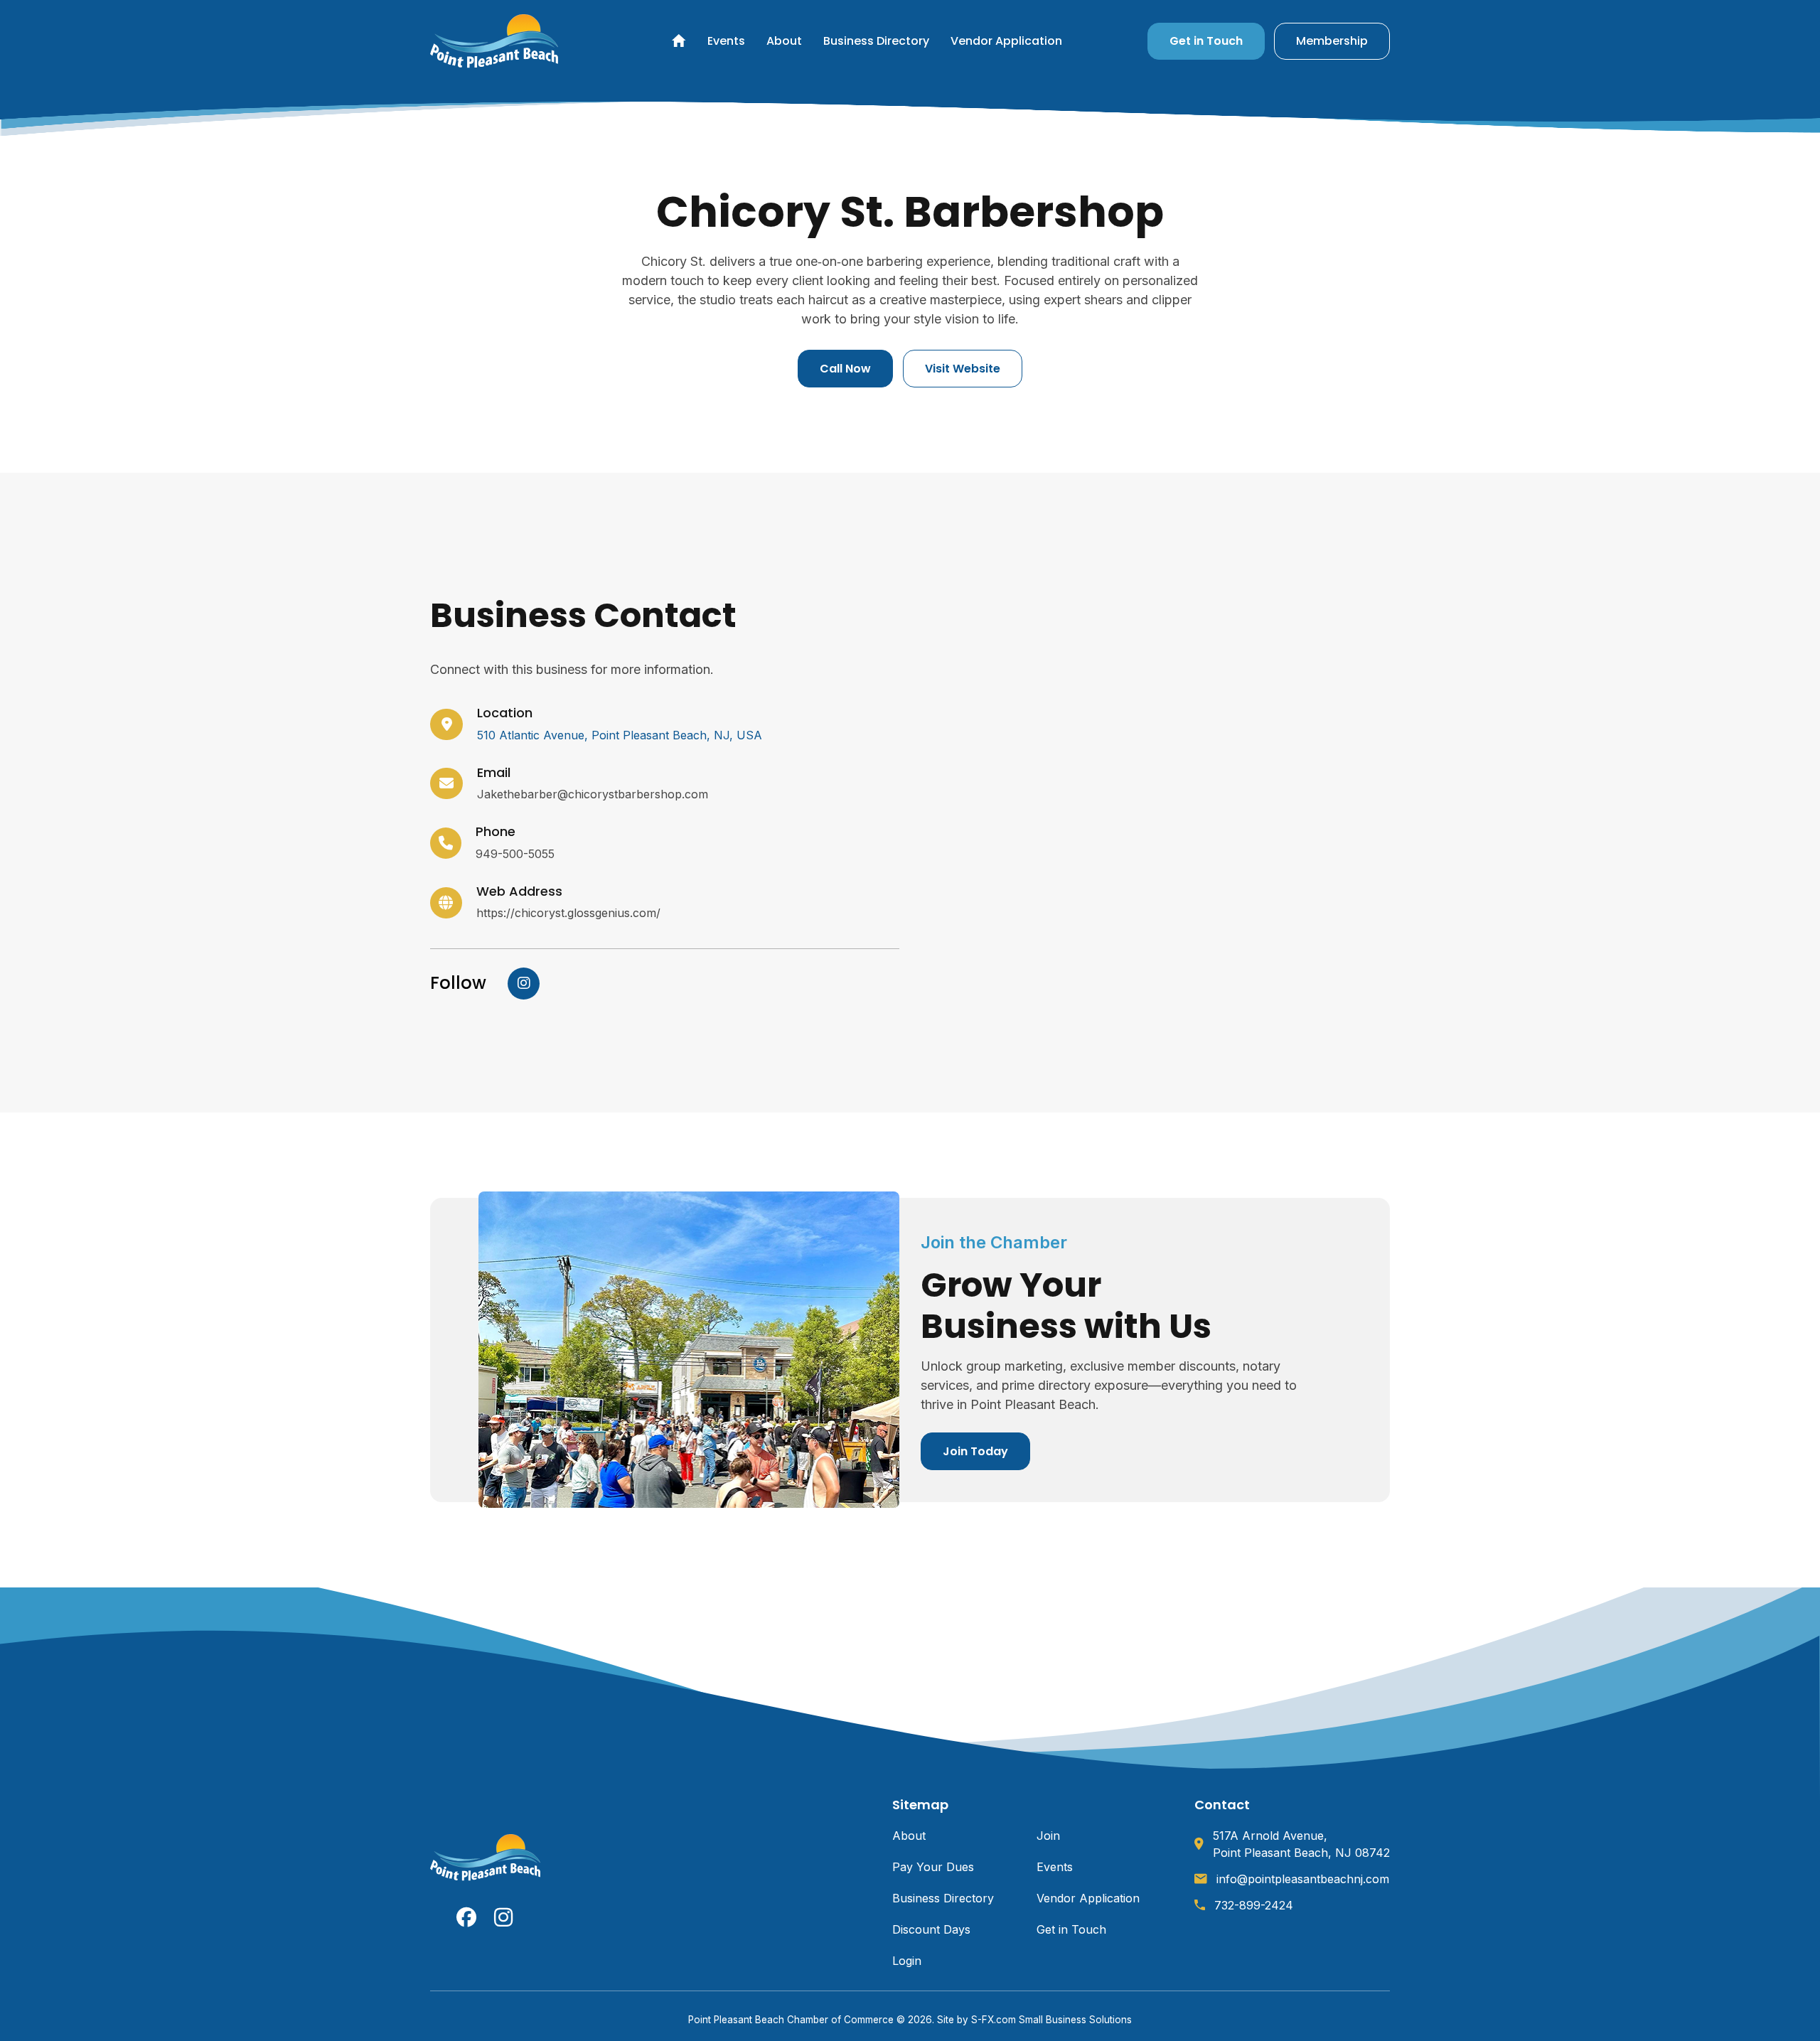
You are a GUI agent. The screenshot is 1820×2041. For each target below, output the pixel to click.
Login (907, 1961)
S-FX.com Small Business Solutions (1051, 2020)
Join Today (975, 1451)
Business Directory (876, 41)
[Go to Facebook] (466, 1917)
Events (726, 41)
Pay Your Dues (933, 1867)
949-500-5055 (515, 854)
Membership (1332, 41)
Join (1048, 1836)
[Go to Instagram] (524, 982)
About (784, 41)
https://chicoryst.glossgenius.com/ (568, 913)
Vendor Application (1006, 41)
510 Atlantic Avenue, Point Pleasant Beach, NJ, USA (620, 735)
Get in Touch (1206, 41)
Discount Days (931, 1929)
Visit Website (963, 369)
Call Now (845, 369)
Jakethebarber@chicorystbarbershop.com (593, 794)
